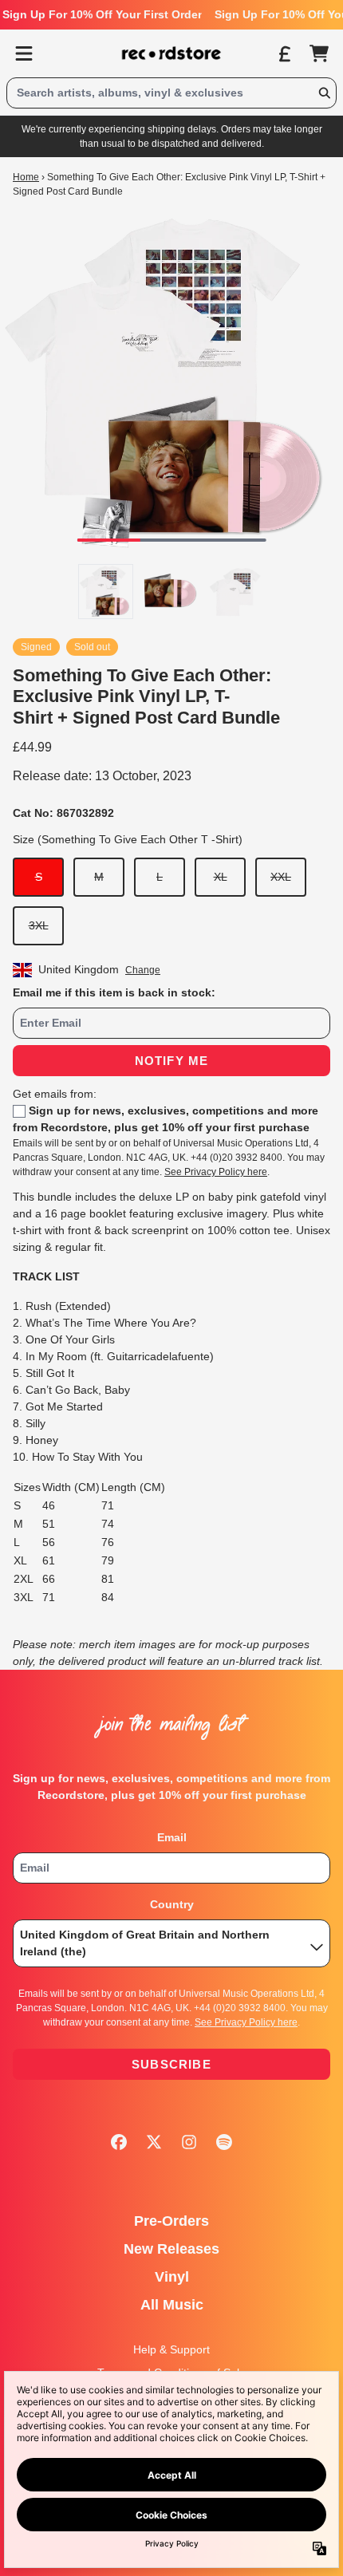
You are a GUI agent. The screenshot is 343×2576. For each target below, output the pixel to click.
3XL (39, 925)
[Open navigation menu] (24, 53)
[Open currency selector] (284, 53)
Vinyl (172, 2277)
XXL (281, 877)
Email (172, 1837)
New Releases (171, 2249)
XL (221, 877)
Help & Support (171, 2349)
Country (172, 1904)
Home (26, 177)
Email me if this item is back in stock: (114, 992)
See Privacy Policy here (216, 1172)
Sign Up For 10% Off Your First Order (102, 14)
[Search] (324, 93)
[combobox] (171, 93)
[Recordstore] (171, 53)
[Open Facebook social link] (119, 2142)
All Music (172, 2305)
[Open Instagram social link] (189, 2142)
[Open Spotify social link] (224, 2142)
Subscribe (171, 2064)
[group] (106, 592)
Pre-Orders (171, 2221)
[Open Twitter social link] (154, 2142)
